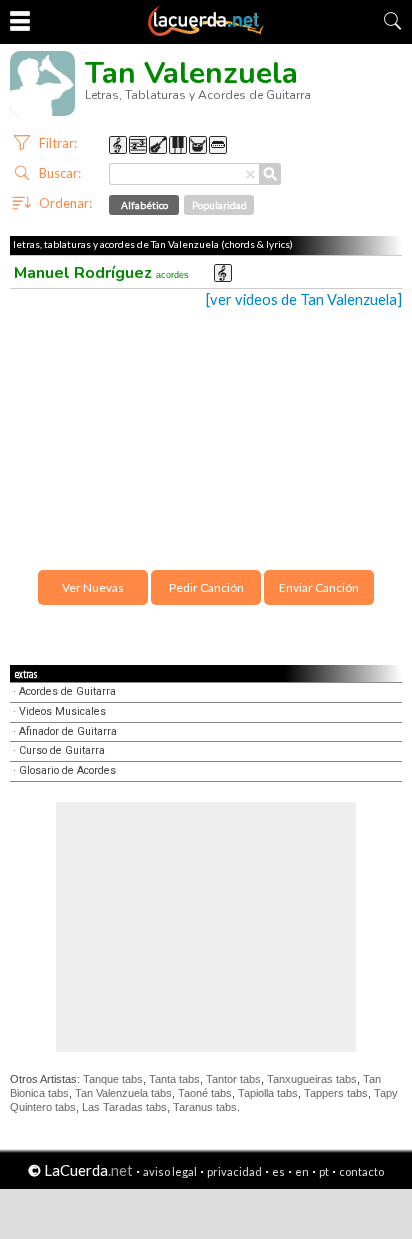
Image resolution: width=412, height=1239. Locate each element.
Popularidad (219, 205)
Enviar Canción (319, 587)
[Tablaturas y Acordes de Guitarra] (206, 32)
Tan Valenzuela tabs (123, 1093)
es (278, 1171)
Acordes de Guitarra (67, 691)
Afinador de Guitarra (68, 731)
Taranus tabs (205, 1107)
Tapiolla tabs (268, 1093)
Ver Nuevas (93, 587)
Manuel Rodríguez (101, 273)
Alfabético (144, 205)
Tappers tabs (336, 1093)
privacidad (234, 1171)
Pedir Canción (206, 587)
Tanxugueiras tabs (312, 1079)
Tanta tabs (174, 1079)
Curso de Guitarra (62, 750)
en (302, 1171)
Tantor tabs (233, 1079)
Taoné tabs (205, 1093)
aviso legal (170, 1171)
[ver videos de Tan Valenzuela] (304, 299)
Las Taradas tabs (124, 1107)
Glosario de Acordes (67, 770)
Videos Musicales (62, 711)
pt (324, 1171)
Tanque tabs (113, 1079)
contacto (361, 1171)
